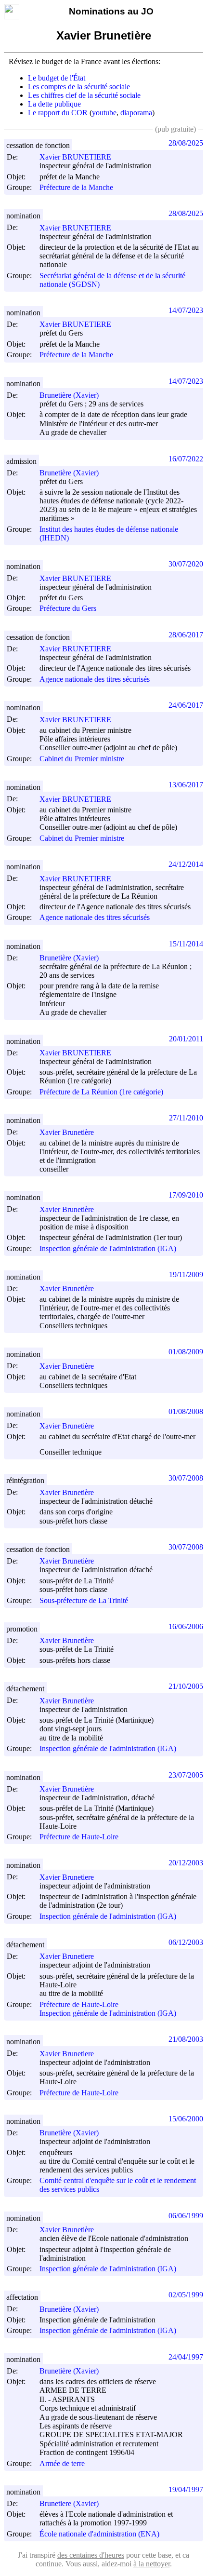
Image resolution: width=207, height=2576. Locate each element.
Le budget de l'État (57, 78)
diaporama (136, 113)
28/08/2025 (186, 143)
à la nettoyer (152, 2564)
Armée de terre (62, 2463)
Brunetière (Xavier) (69, 395)
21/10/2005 (186, 1686)
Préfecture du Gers (68, 609)
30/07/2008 (186, 1478)
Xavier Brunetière (67, 1132)
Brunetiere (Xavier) (69, 2503)
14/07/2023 (186, 310)
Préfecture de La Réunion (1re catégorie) (101, 1092)
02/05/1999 (186, 2295)
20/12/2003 (186, 1863)
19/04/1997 (186, 2489)
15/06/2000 (186, 2119)
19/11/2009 (186, 1275)
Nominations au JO (111, 11)
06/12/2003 (186, 1942)
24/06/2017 (186, 705)
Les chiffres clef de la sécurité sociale (84, 95)
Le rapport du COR (58, 113)
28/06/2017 (186, 635)
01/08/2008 (186, 1411)
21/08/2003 (186, 2039)
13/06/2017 (186, 785)
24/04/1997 (186, 2357)
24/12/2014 (186, 864)
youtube (104, 113)
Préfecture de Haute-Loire (79, 1837)
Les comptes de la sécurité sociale (79, 87)
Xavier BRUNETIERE (75, 157)
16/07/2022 (186, 459)
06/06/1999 (186, 2216)
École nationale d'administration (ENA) (99, 2534)
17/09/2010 (186, 1195)
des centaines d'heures (91, 2555)
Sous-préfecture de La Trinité (84, 1600)
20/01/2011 (186, 1039)
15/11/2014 (186, 944)
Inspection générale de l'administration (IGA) (108, 1248)
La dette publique (54, 104)
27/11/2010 (186, 1118)
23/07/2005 (186, 1775)
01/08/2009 (186, 1352)
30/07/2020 (186, 564)
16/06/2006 (186, 1626)
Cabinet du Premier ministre (82, 759)
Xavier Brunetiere (67, 1877)
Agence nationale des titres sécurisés (95, 679)
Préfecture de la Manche (76, 187)
